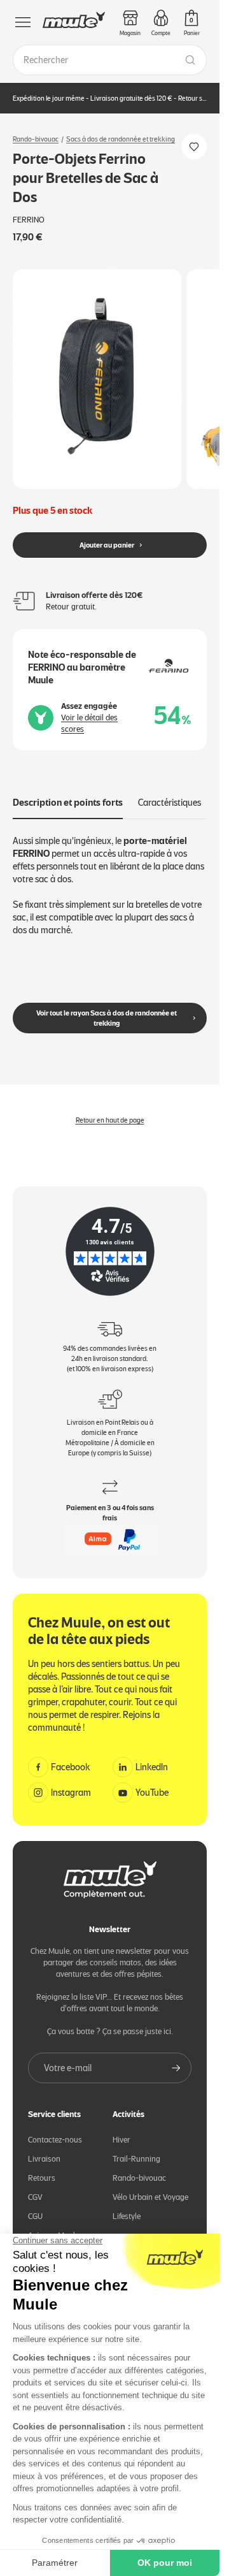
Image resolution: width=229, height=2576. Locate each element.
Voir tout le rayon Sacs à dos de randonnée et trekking (107, 1008)
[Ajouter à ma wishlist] (194, 147)
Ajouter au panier (107, 535)
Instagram (71, 1782)
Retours (42, 2167)
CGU (35, 2205)
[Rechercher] (190, 60)
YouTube (152, 1782)
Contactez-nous (55, 2129)
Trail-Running (136, 2148)
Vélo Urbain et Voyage (150, 2186)
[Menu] (23, 22)
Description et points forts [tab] (68, 792)
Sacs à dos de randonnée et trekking (121, 139)
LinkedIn (152, 1757)
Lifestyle (127, 2205)
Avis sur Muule (53, 2224)
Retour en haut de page (110, 1110)
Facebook (71, 1757)
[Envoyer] (176, 2057)
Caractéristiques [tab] (170, 792)
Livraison (44, 2148)
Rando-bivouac (36, 139)
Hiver (121, 2129)
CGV (35, 2186)
